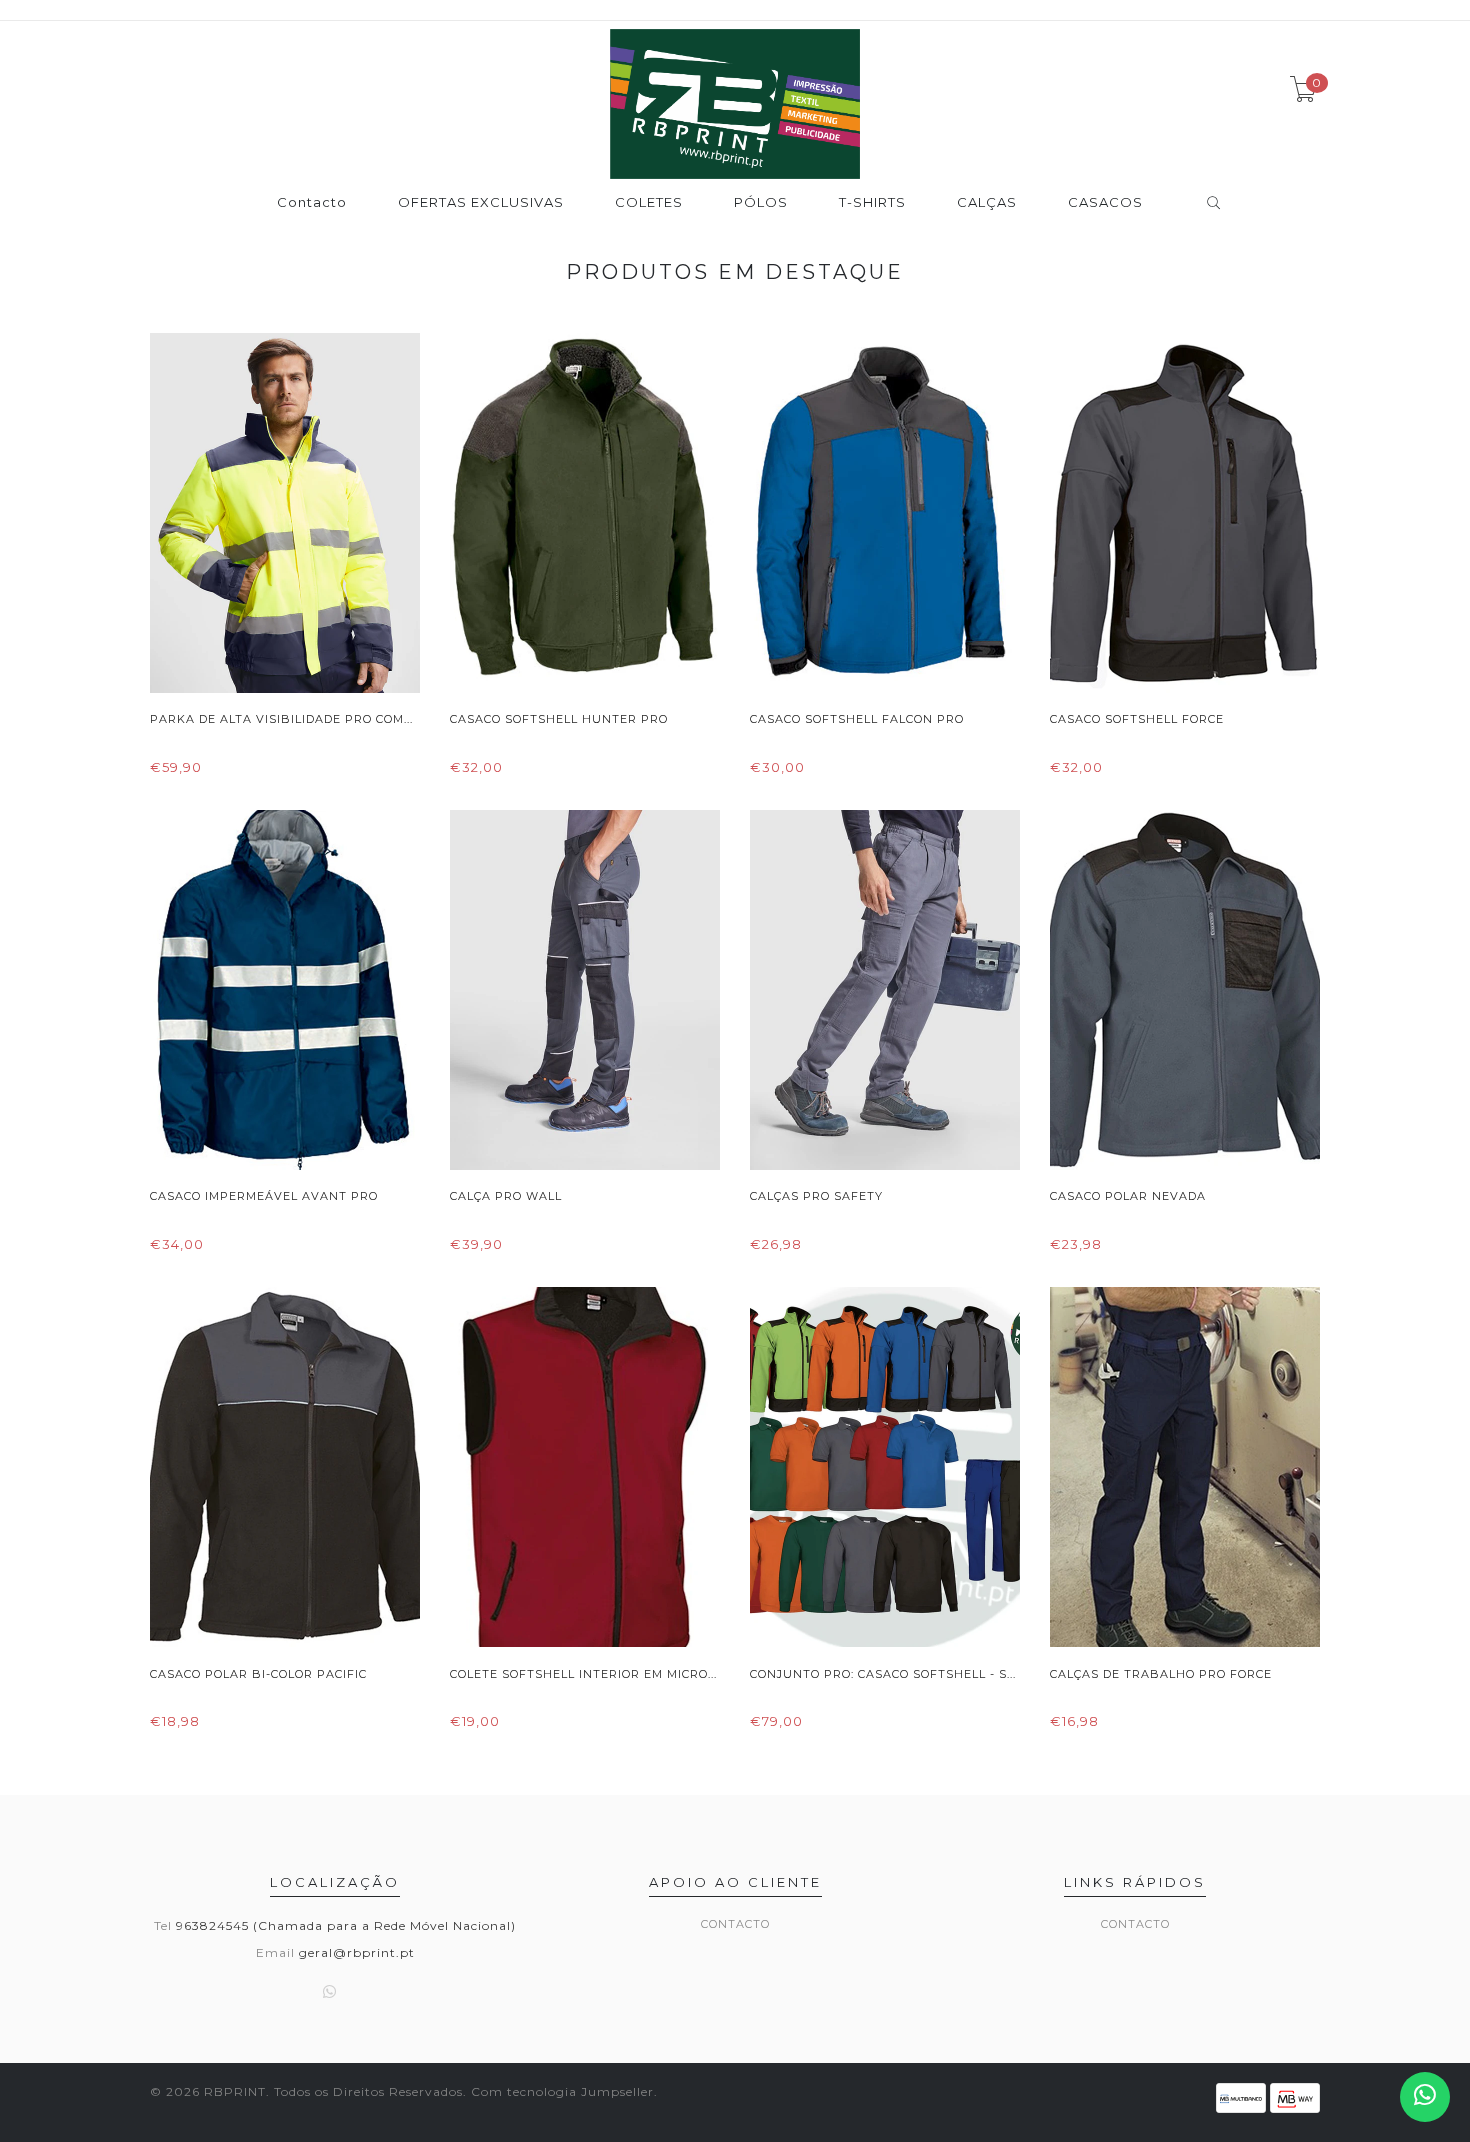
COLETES (649, 203)
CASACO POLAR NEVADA (1128, 1196)
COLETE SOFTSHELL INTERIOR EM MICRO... (583, 1674)
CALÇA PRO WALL (506, 1196)
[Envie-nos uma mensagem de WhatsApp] (1425, 2097)
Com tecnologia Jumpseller (562, 2091)
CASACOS (1105, 203)
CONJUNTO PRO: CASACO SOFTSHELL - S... (883, 1674)
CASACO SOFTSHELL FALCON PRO (857, 719)
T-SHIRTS (872, 203)
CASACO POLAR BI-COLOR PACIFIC (258, 1674)
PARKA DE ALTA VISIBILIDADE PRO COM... (281, 719)
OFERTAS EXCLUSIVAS (481, 203)
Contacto (312, 203)
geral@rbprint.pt (357, 1952)
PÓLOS (761, 203)
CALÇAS (987, 203)
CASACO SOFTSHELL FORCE (1137, 719)
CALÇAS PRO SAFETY (816, 1196)
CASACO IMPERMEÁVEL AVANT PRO (264, 1196)
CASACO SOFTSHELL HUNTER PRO (559, 719)
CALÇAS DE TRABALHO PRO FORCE (1161, 1674)
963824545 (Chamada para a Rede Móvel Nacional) (346, 1925)
